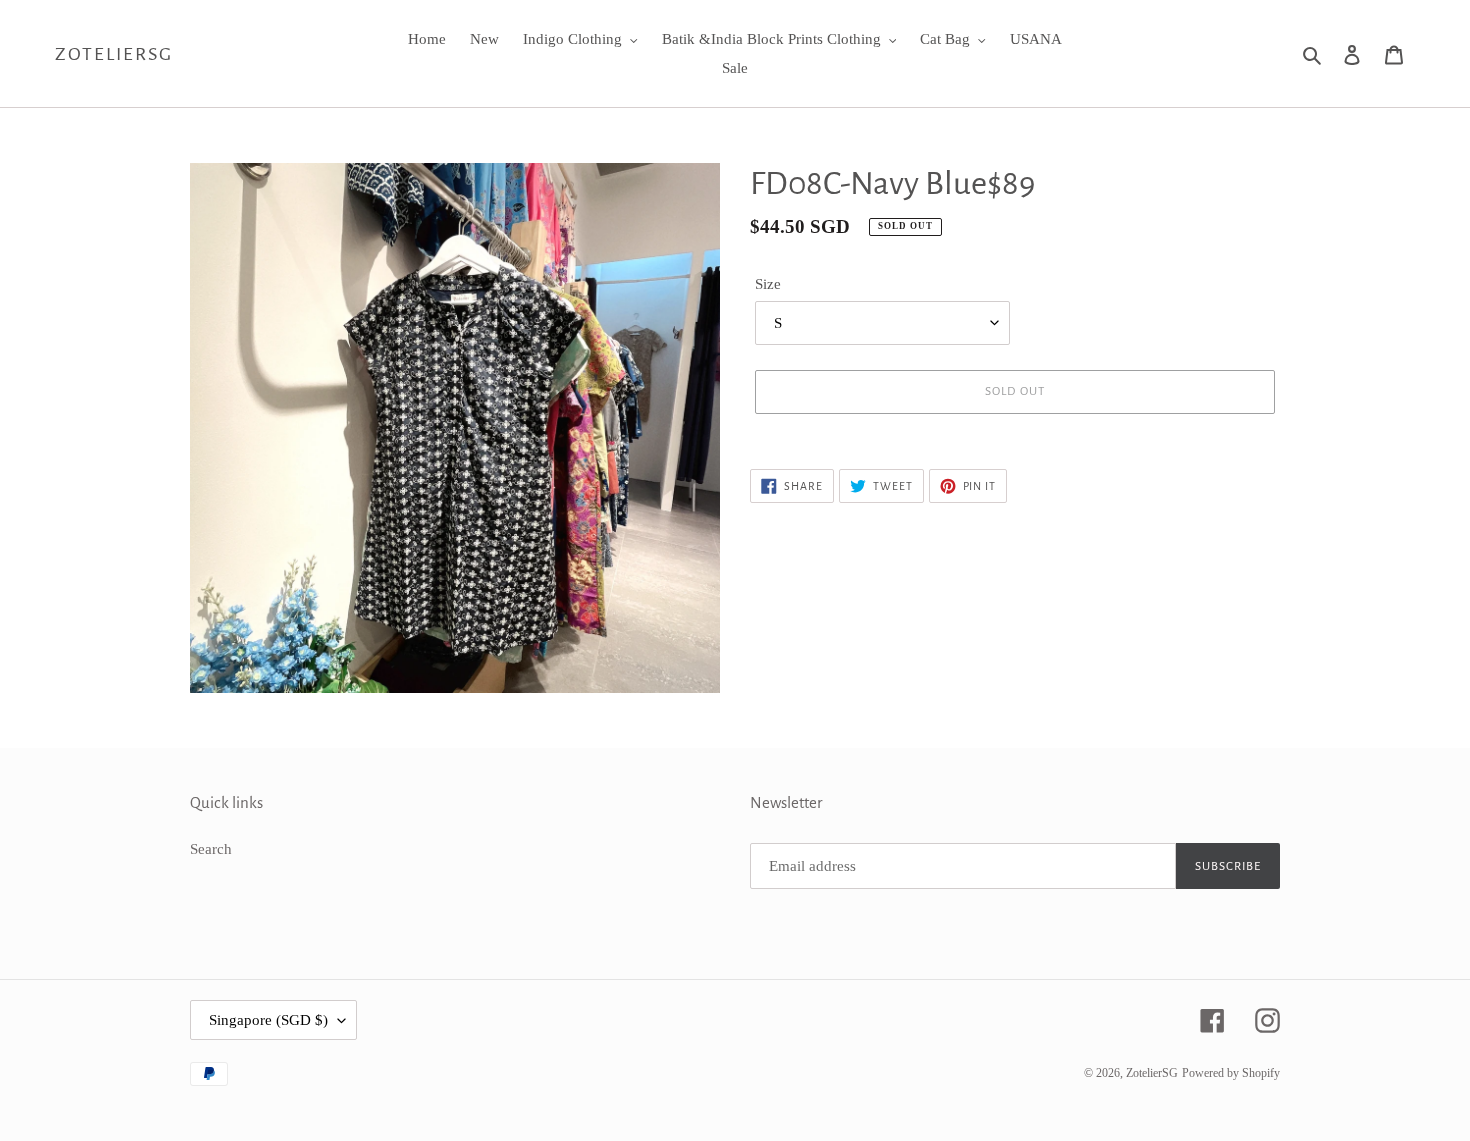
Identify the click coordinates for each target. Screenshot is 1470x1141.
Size (768, 284)
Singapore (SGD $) (268, 1020)
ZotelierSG (114, 54)
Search (211, 849)
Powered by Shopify (1231, 1073)
